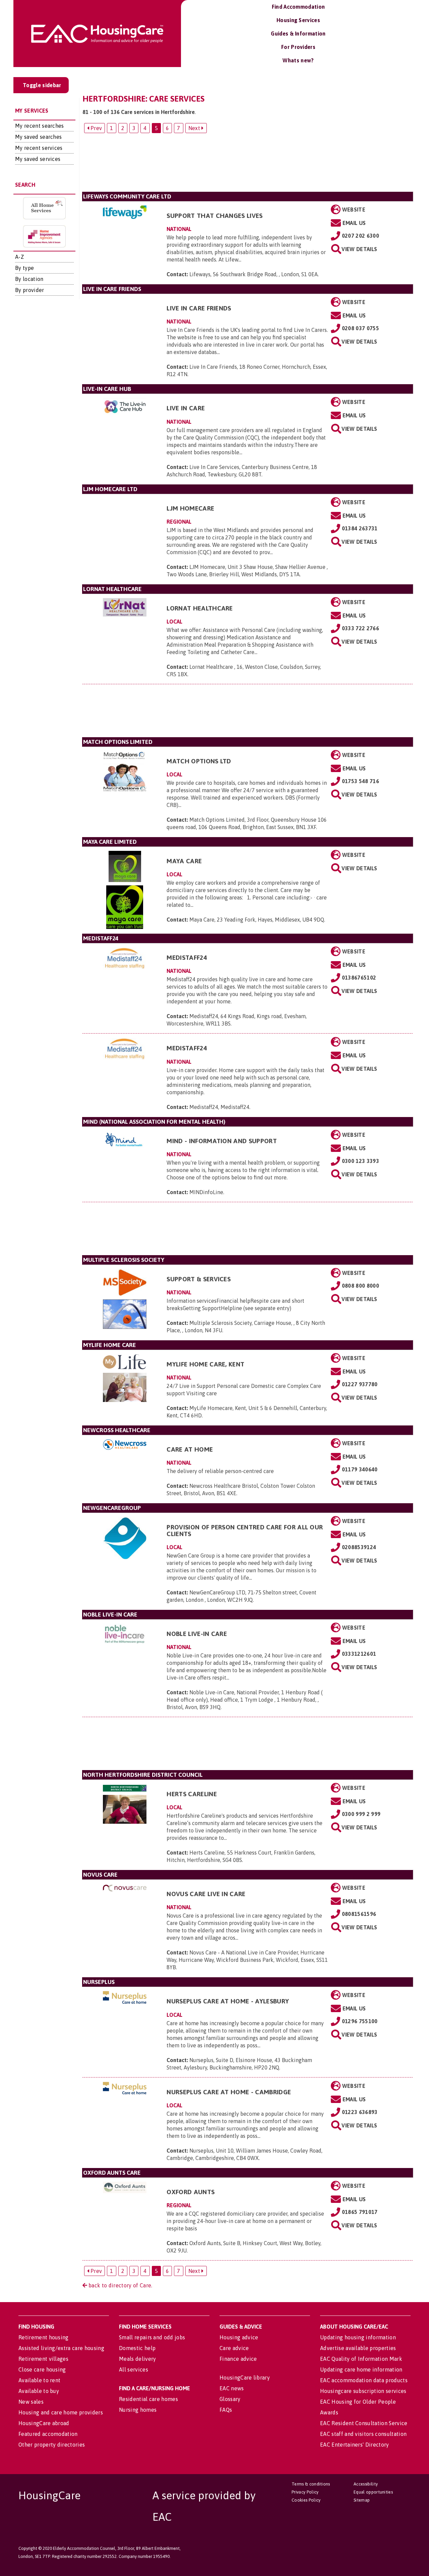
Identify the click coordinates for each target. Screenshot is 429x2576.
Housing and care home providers (61, 2412)
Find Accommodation (298, 7)
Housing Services (298, 20)
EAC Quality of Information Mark (361, 2359)
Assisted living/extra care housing (61, 2348)
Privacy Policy (305, 2492)
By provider (30, 290)
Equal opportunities (373, 2492)
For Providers (298, 47)
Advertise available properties (358, 2348)
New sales (31, 2402)
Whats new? (298, 60)
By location (29, 279)
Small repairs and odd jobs (152, 2337)
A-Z (19, 257)
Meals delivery (137, 2359)
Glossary (230, 2399)
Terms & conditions (311, 2484)
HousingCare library (245, 2378)
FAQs (226, 2410)
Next (195, 128)
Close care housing (42, 2369)
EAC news (232, 2388)
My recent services (39, 148)
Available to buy (39, 2391)
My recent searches (40, 126)
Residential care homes (148, 2399)
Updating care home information (361, 2369)
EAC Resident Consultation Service (364, 2423)
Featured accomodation (48, 2434)
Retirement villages (43, 2359)
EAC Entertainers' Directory (355, 2445)
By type (24, 268)
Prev (96, 128)
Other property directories (52, 2445)
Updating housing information (358, 2337)
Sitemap (362, 2500)
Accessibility (366, 2484)
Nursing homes (138, 2410)
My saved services (38, 159)
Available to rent (39, 2380)
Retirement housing (44, 2337)
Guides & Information (298, 34)
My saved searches (38, 137)
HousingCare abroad (44, 2423)
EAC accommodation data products (364, 2380)
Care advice (234, 2348)
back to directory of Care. (120, 2285)
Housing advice (239, 2337)
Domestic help (137, 2348)
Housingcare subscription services (363, 2391)
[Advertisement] (248, 165)
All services (134, 2369)
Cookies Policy (306, 2500)
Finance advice (238, 2359)
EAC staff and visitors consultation (363, 2434)
